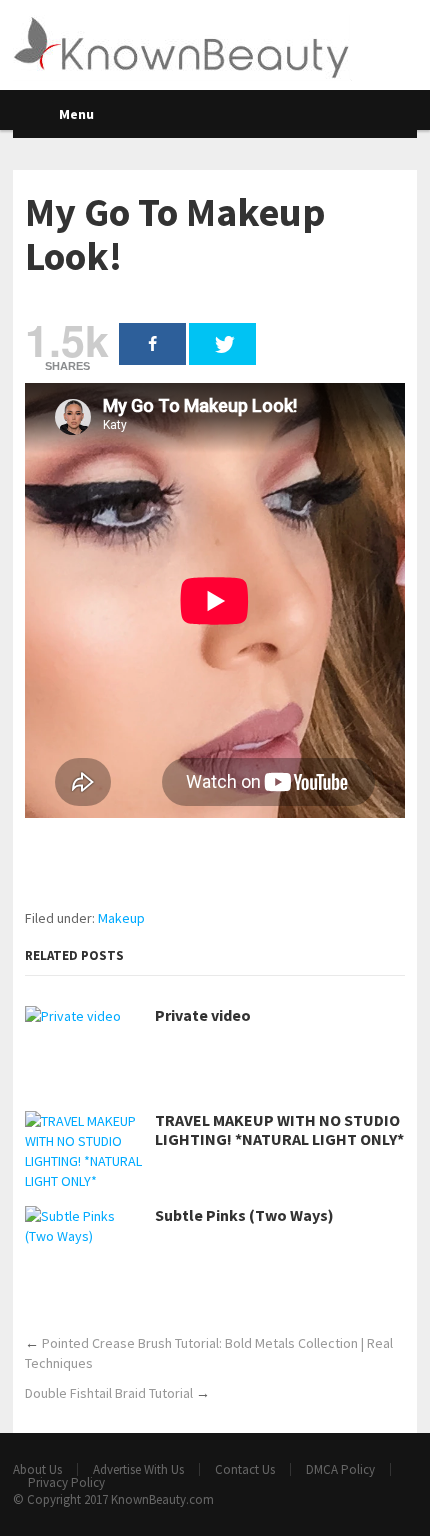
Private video (203, 1015)
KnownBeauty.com (162, 1499)
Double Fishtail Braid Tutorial (109, 1393)
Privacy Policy (66, 1482)
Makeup (121, 918)
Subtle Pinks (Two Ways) (244, 1215)
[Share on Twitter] (222, 344)
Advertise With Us (138, 1469)
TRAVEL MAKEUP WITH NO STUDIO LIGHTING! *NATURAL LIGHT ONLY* (279, 1130)
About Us (37, 1469)
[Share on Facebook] (152, 344)
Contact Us (245, 1469)
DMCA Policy (340, 1469)
